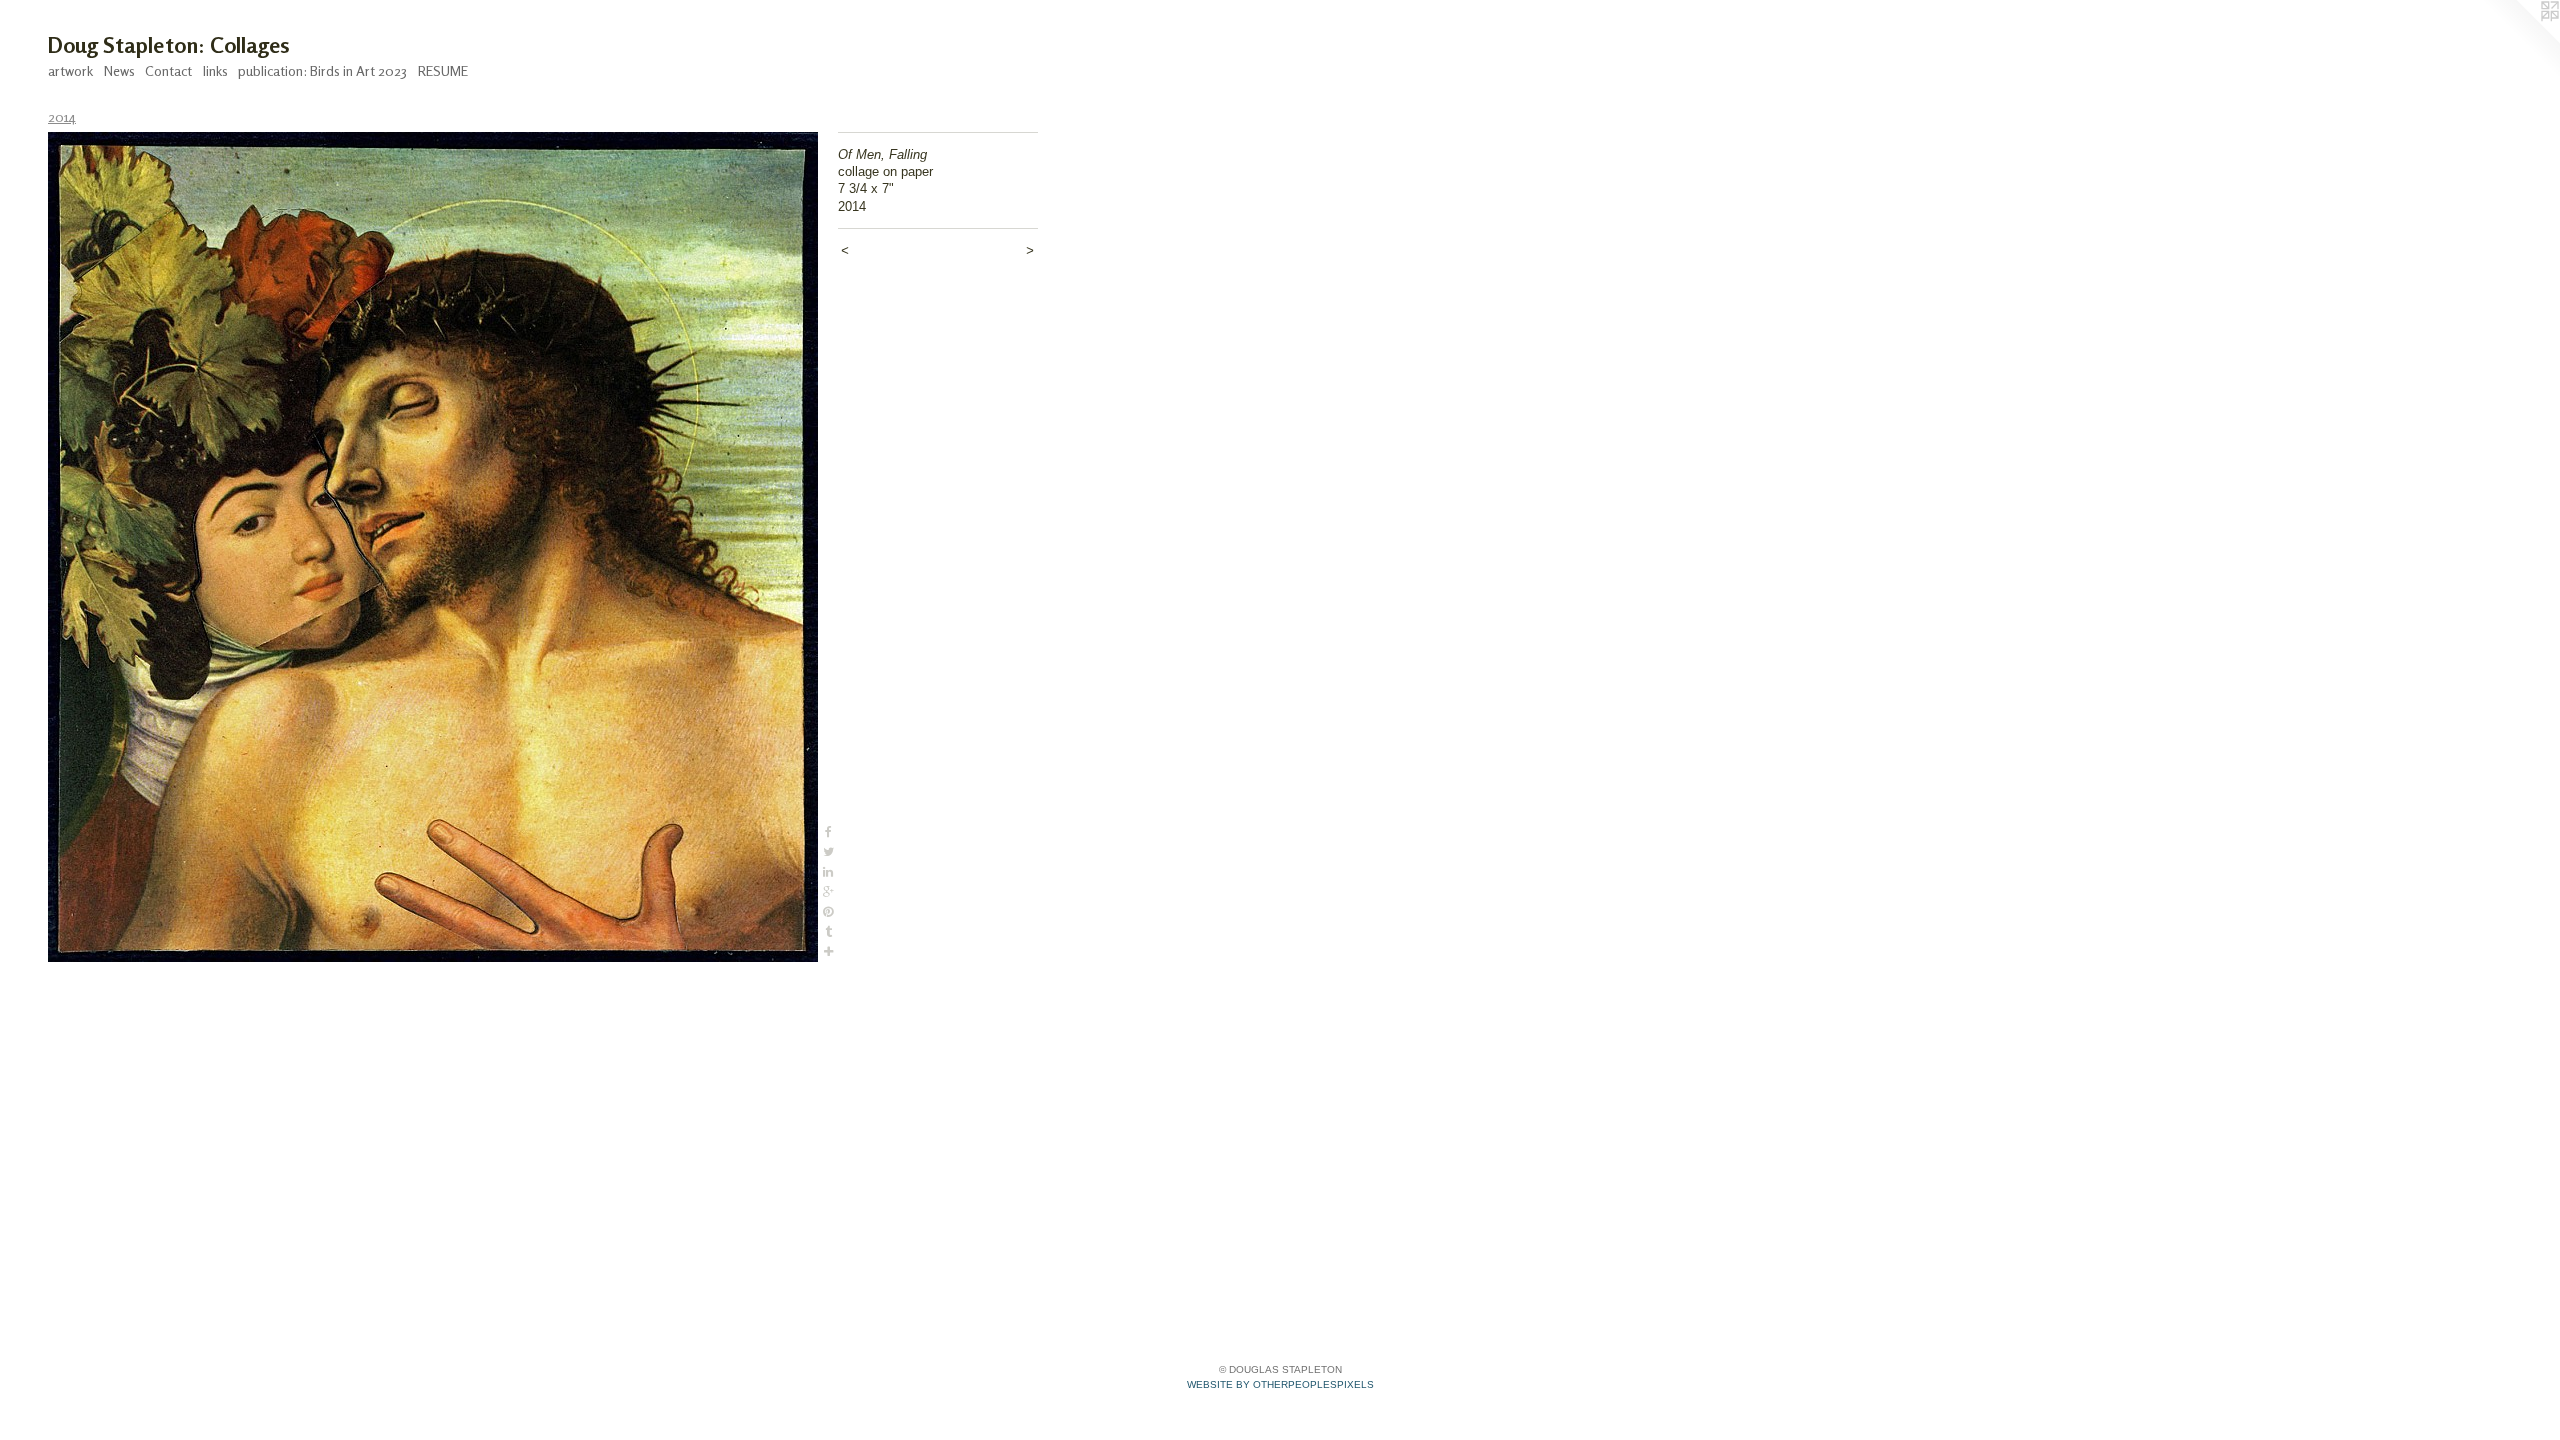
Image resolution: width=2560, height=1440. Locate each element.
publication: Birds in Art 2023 (322, 70)
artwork (70, 70)
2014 (62, 116)
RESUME (443, 70)
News (119, 70)
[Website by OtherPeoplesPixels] (2520, 40)
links (215, 70)
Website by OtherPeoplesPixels (1280, 1384)
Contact (168, 70)
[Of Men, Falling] (433, 547)
